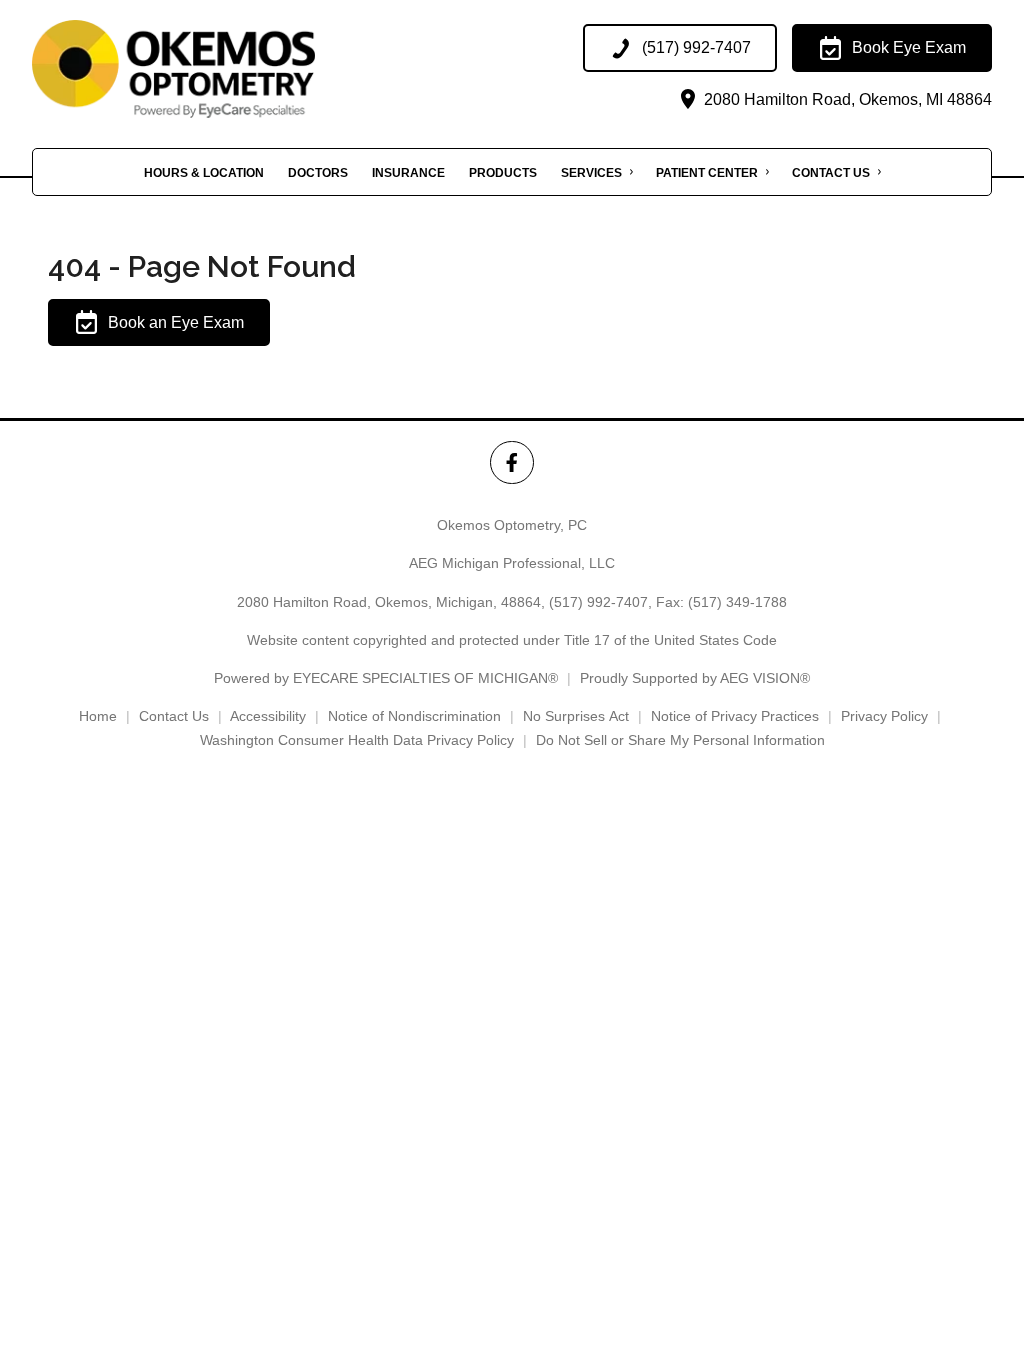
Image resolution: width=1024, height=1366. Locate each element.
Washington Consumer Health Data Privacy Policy (357, 740)
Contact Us (831, 173)
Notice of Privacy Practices (735, 716)
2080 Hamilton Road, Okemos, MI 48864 (846, 99)
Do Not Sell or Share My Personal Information (680, 740)
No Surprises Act (576, 716)
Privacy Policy (884, 716)
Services (591, 173)
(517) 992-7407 (598, 602)
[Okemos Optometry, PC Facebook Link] (511, 462)
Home (98, 716)
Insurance (408, 173)
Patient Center (707, 173)
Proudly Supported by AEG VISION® (695, 678)
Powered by (386, 678)
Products (503, 173)
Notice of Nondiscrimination (414, 716)
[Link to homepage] (220, 69)
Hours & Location (204, 173)
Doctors (318, 173)
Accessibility (268, 716)
